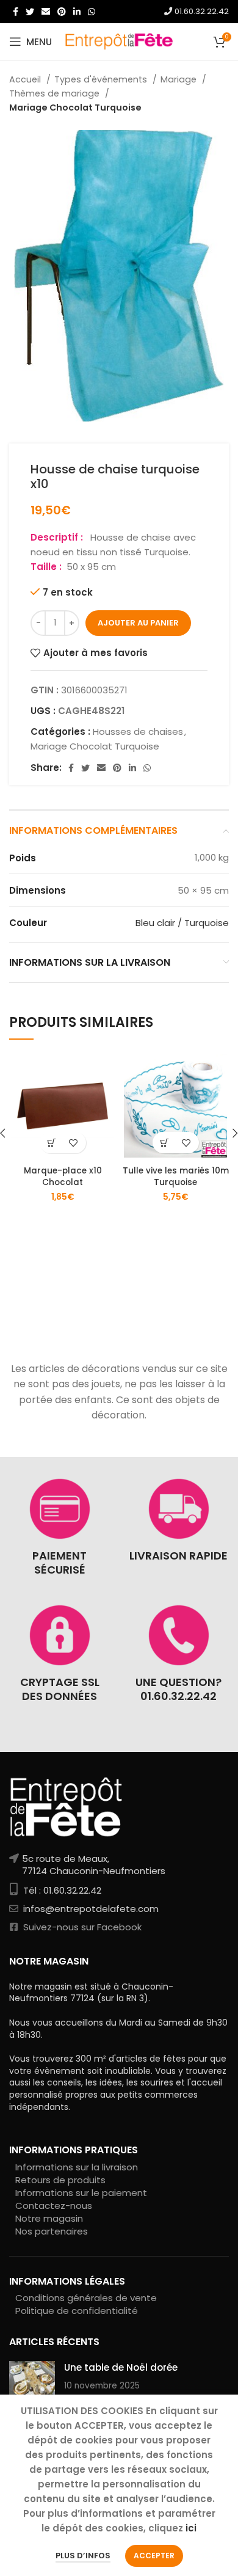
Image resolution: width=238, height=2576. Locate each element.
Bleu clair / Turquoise (182, 923)
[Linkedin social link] (77, 12)
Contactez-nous (54, 2206)
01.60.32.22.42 (200, 11)
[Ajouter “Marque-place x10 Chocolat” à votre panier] (52, 1143)
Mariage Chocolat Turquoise (75, 108)
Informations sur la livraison (77, 2167)
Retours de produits (60, 2180)
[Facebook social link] (16, 12)
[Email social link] (46, 12)
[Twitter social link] (30, 12)
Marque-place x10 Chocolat (63, 1177)
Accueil (26, 79)
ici (191, 2528)
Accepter (154, 2556)
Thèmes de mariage (56, 93)
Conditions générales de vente (86, 2298)
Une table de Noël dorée (121, 2367)
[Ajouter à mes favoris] (74, 1143)
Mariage (180, 79)
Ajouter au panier (138, 623)
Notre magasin (49, 2218)
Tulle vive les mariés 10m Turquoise (176, 1177)
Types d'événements (102, 79)
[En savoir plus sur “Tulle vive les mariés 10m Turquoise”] (165, 1143)
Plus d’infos (83, 2556)
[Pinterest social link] (62, 12)
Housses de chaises (138, 732)
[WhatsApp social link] (92, 12)
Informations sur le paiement (81, 2193)
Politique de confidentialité (77, 2311)
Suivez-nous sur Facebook (81, 1927)
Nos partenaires (52, 2231)
